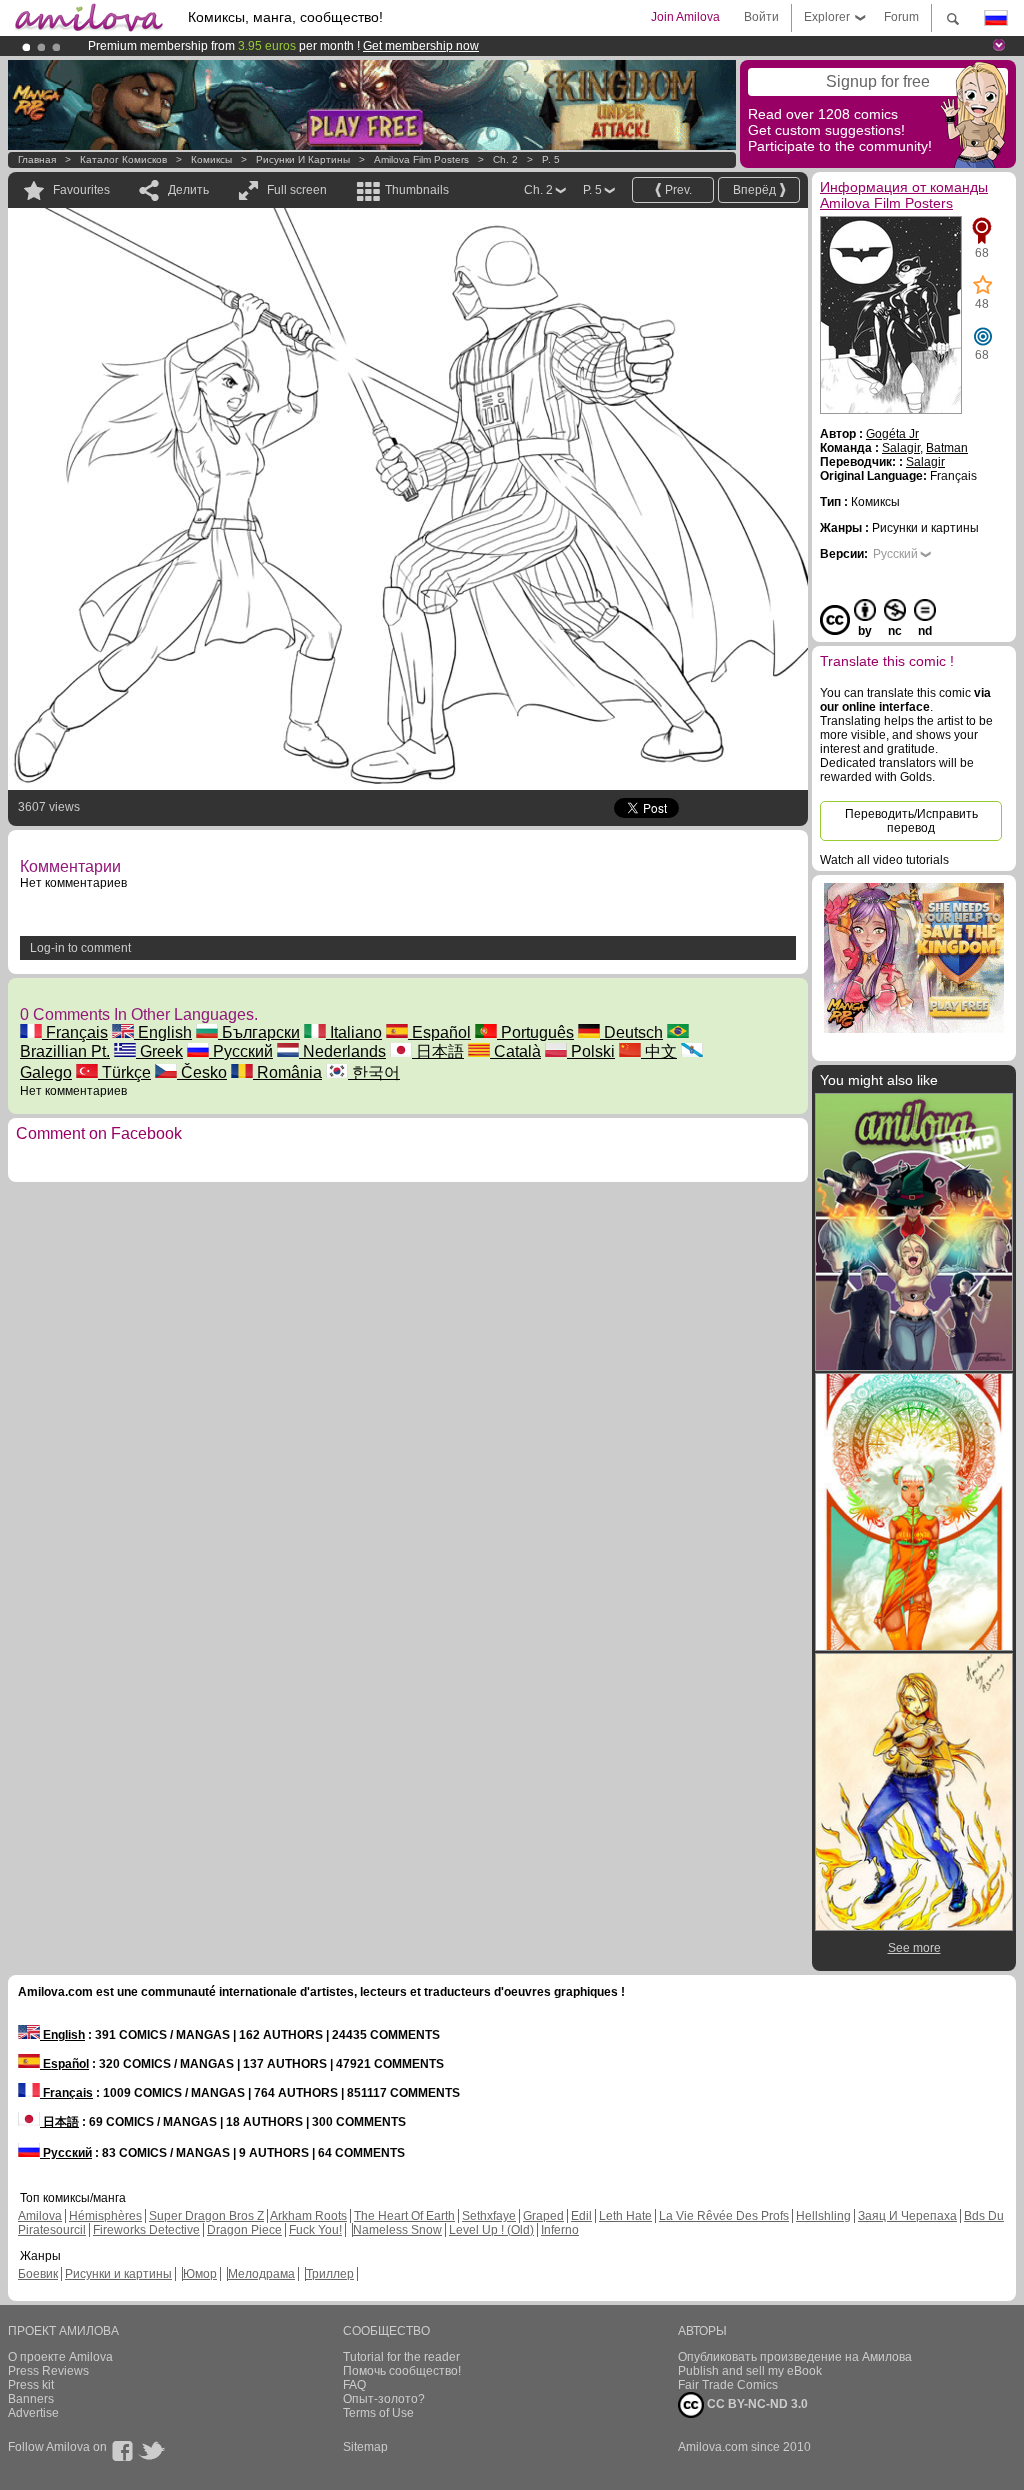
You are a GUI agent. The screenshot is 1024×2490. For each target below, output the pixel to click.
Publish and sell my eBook (750, 2371)
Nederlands (342, 1051)
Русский (241, 1051)
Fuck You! (315, 2230)
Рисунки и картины (303, 159)
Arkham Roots (308, 2216)
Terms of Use (378, 2413)
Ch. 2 (505, 159)
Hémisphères (105, 2216)
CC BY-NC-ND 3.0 (756, 2404)
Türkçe (124, 1072)
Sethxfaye (489, 2216)
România (287, 1072)
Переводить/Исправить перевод (911, 821)
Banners (31, 2399)
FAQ (354, 2385)
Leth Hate (625, 2216)
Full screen (297, 190)
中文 (659, 1051)
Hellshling (823, 2216)
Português (535, 1032)
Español (439, 1032)
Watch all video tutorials (884, 860)
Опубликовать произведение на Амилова (795, 2357)
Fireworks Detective (146, 2230)
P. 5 (551, 159)
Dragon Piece (244, 2230)
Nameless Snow (397, 2230)
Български (259, 1032)
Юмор (200, 2274)
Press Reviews (48, 2371)
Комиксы (211, 159)
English (163, 1032)
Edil (581, 2216)
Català (515, 1051)
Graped (543, 2216)
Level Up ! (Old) (491, 2230)
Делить (188, 190)
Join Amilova (685, 17)
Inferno (560, 2230)
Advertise (33, 2413)
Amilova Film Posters (421, 159)
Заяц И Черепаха (907, 2216)
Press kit (31, 2385)
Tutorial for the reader (401, 2357)
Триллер (330, 2274)
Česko (202, 1072)
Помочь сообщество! (402, 2371)
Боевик (38, 2274)
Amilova (40, 2216)
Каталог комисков (123, 159)
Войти (761, 17)
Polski (591, 1051)
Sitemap (365, 2447)
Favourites (81, 190)
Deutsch (631, 1032)
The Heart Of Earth (404, 2216)
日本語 (438, 1051)
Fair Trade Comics (728, 2385)
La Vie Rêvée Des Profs (724, 2216)
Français (75, 1032)
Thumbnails (417, 190)
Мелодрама (261, 2274)
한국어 (374, 1072)
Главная (37, 159)
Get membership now (421, 46)
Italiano (354, 1032)
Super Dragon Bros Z (206, 2216)
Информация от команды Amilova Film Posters (904, 195)
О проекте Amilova (60, 2357)
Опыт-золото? (384, 2399)
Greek (159, 1051)
